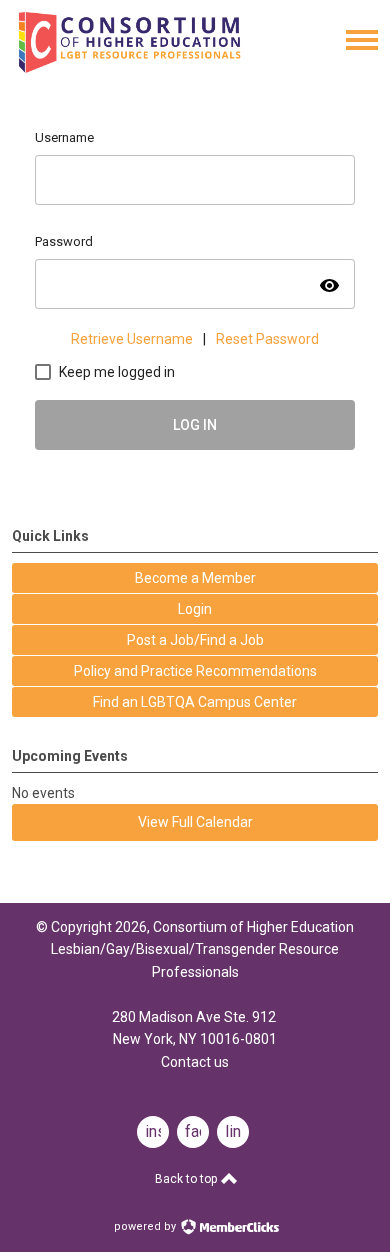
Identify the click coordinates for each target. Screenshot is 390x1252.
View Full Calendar (195, 822)
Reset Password (267, 339)
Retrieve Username (132, 339)
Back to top (187, 1179)
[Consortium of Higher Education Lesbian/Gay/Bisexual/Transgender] (158, 68)
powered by (146, 1226)
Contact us (195, 1062)
